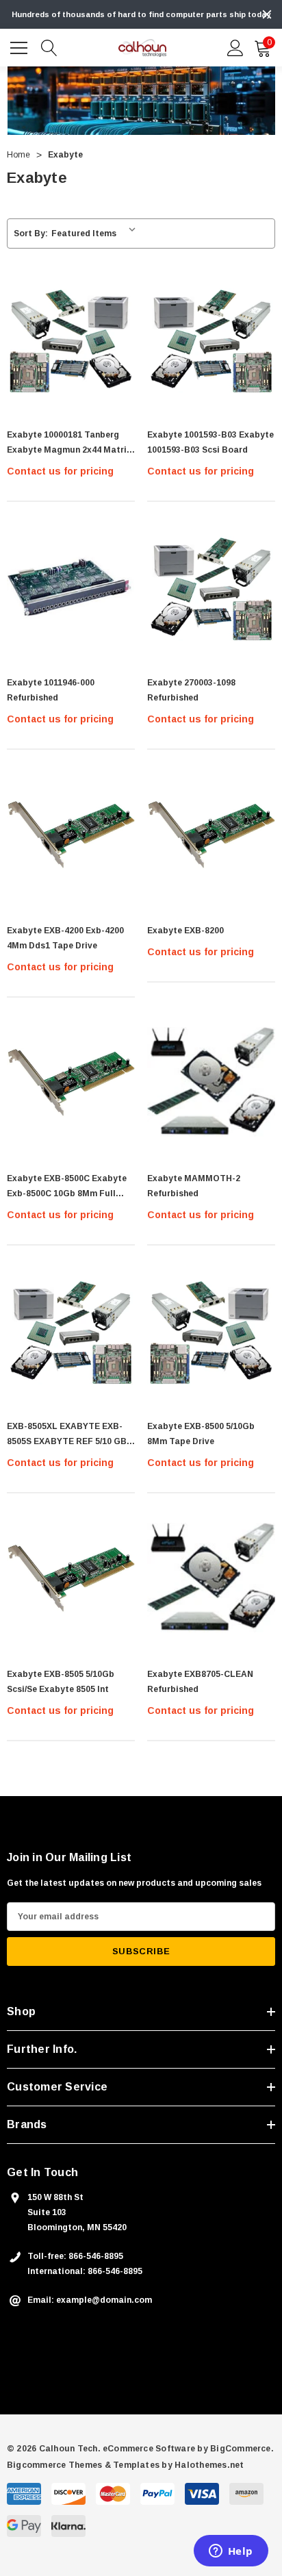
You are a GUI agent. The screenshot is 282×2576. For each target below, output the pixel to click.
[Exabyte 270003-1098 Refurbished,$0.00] (211, 586)
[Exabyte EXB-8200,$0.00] (211, 834)
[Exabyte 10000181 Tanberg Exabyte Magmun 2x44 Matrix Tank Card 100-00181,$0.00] (71, 339)
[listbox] (96, 233)
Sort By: (31, 233)
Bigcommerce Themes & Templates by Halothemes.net (126, 2465)
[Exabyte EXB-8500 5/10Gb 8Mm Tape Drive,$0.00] (211, 1330)
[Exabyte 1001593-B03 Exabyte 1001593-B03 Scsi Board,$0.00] (211, 339)
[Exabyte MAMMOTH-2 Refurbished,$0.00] (211, 1082)
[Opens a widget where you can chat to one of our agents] (231, 2552)
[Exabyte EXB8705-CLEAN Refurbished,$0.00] (211, 1578)
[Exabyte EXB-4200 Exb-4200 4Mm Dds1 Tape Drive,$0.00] (71, 834)
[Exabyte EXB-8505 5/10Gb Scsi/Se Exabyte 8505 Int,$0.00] (71, 1578)
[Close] (267, 14)
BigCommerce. (242, 2449)
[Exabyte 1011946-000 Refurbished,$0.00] (71, 586)
